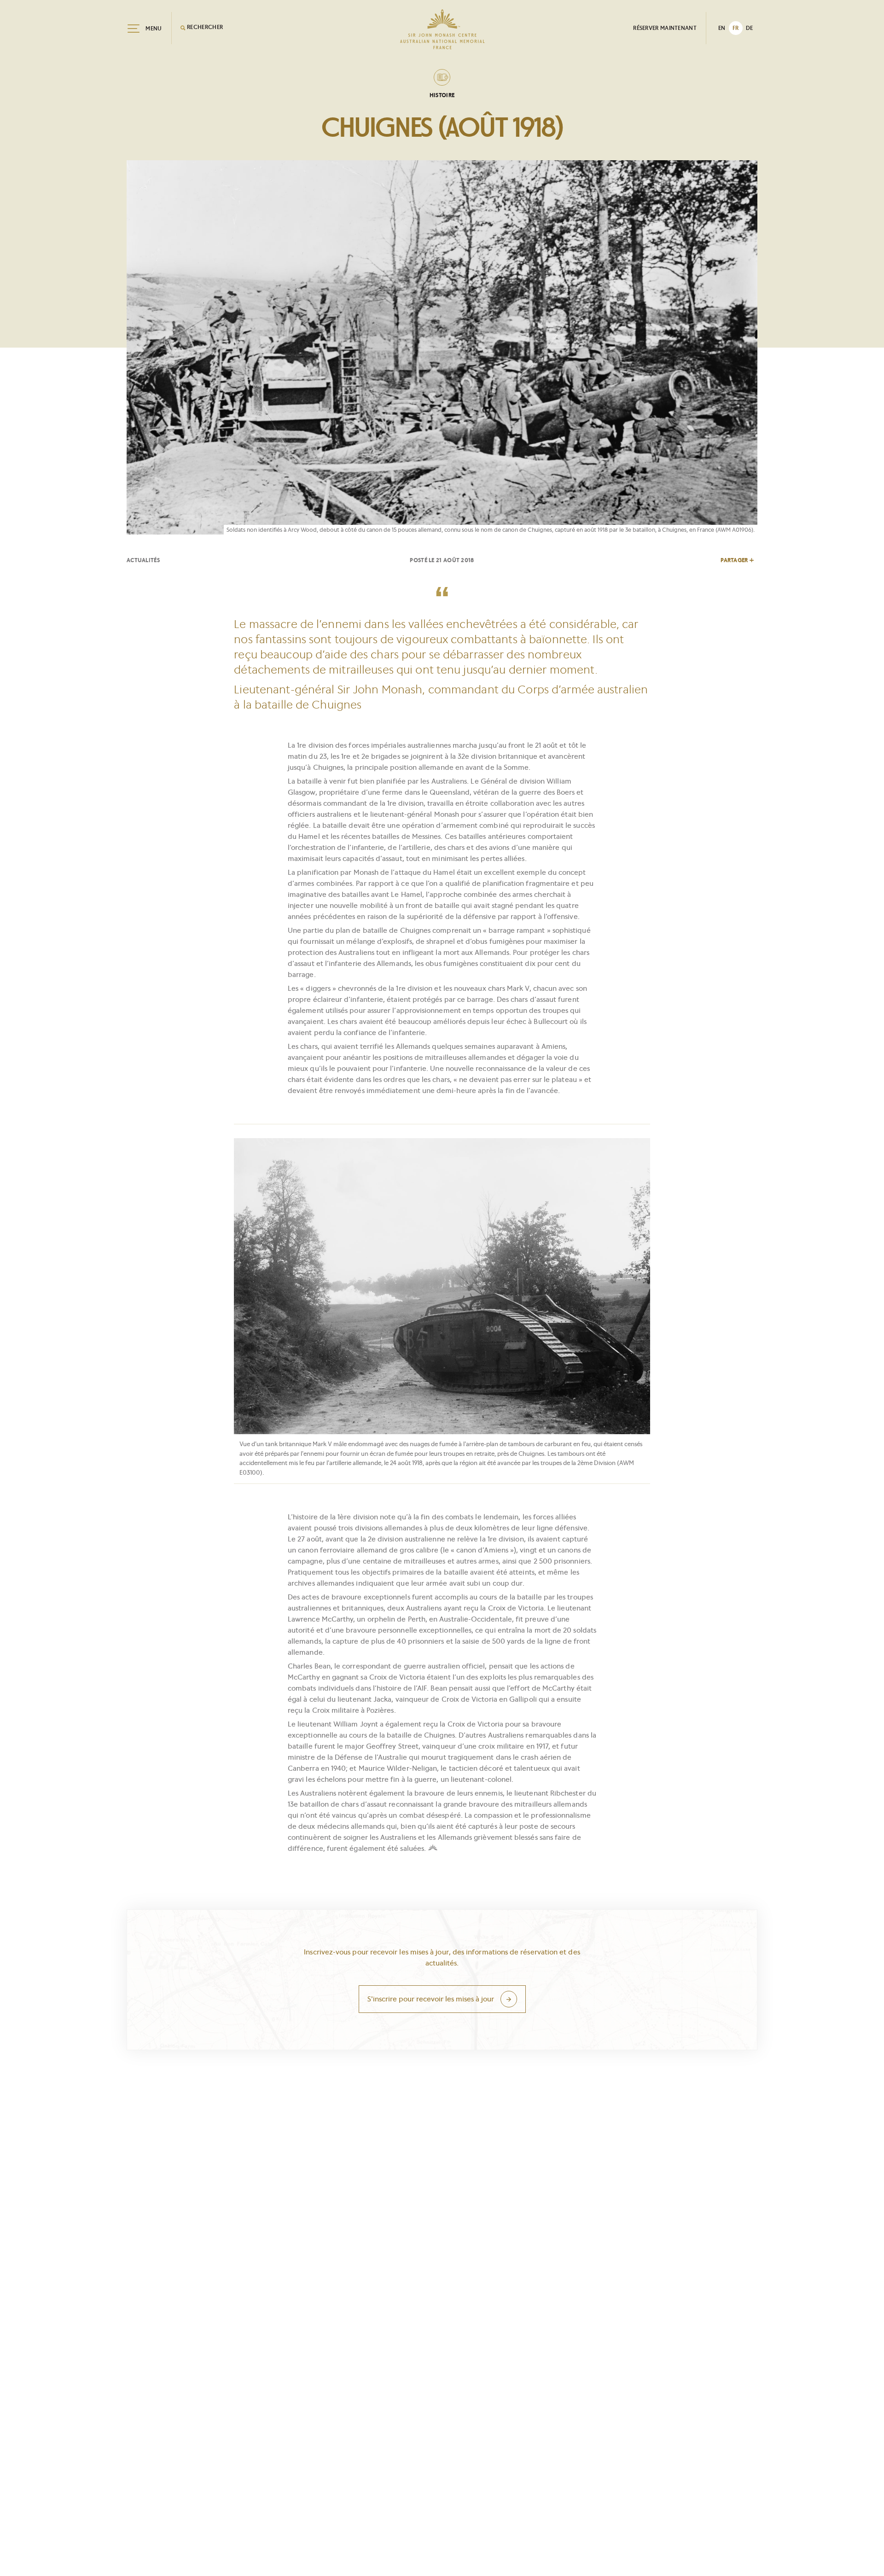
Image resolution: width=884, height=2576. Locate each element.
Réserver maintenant (665, 28)
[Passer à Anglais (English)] (722, 28)
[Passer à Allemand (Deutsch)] (750, 28)
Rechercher (204, 27)
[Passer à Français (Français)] (736, 28)
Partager (734, 560)
